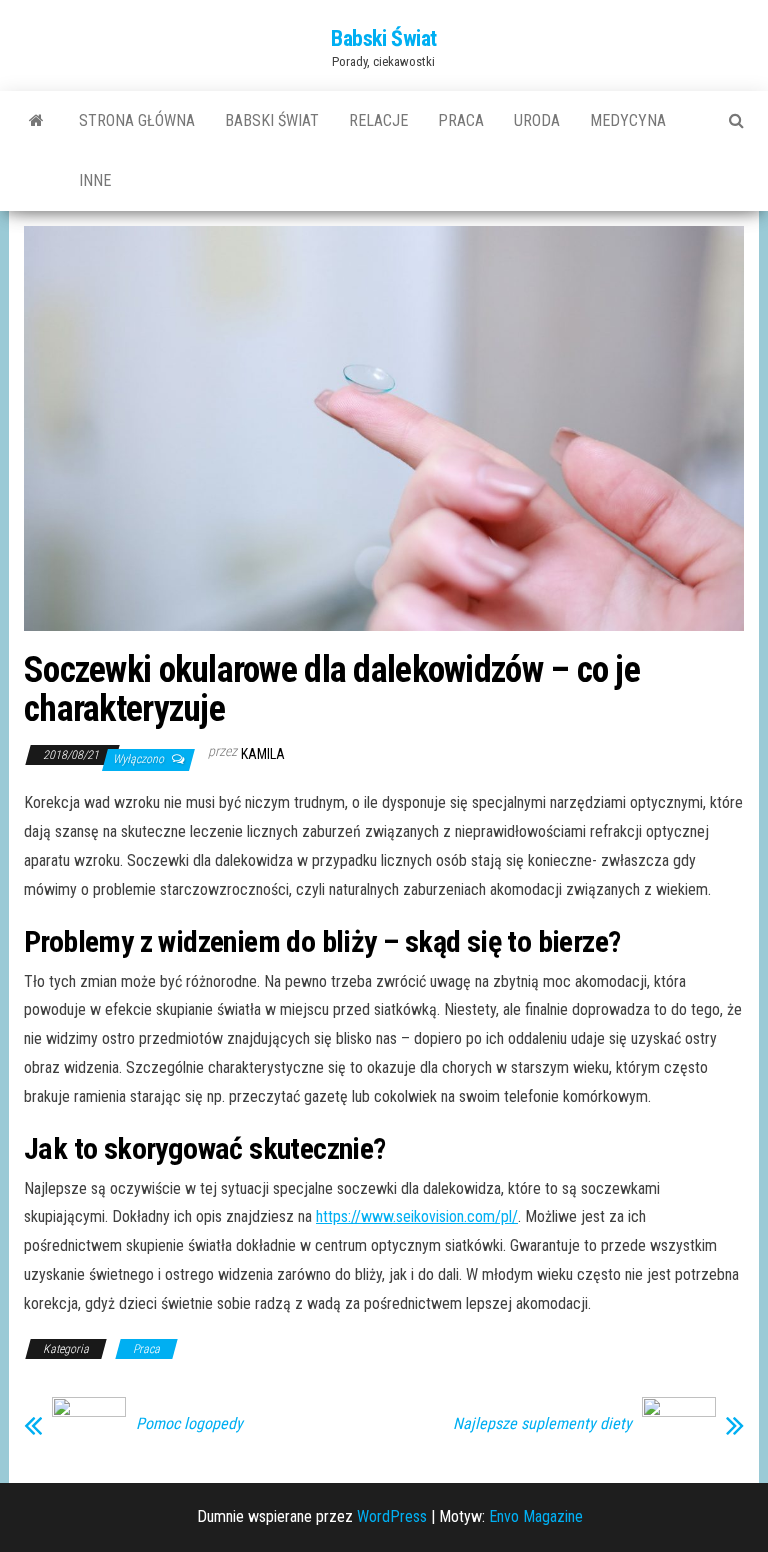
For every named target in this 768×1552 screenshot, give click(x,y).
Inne (95, 180)
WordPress (392, 1516)
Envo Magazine (536, 1516)
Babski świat (272, 120)
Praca (461, 120)
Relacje (378, 120)
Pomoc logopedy (189, 1424)
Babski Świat (384, 38)
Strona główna (137, 120)
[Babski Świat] (36, 121)
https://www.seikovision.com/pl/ (417, 1216)
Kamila (263, 754)
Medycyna (628, 120)
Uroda (537, 120)
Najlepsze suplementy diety (542, 1424)
